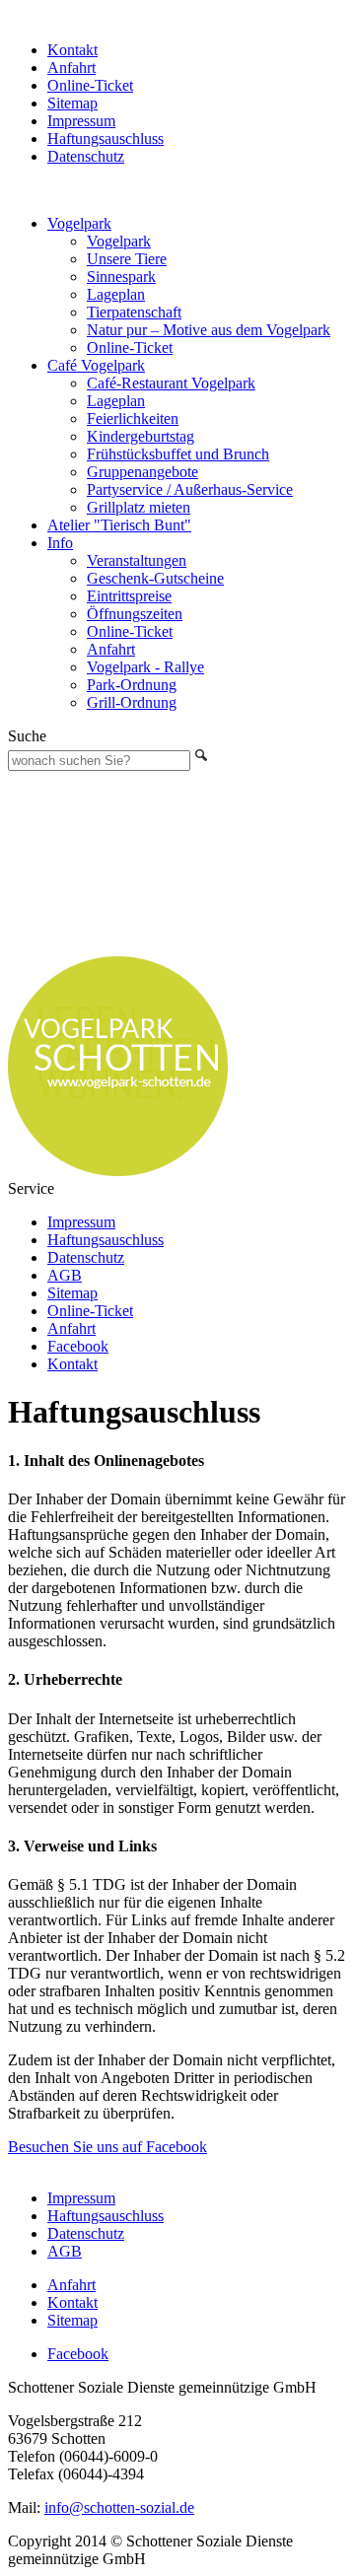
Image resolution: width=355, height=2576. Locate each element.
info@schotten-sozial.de (119, 2507)
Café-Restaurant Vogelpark (171, 383)
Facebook (78, 1346)
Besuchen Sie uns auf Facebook (107, 2147)
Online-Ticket (90, 85)
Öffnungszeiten (135, 614)
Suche (27, 736)
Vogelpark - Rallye (145, 667)
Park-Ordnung (132, 685)
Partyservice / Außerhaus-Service (190, 489)
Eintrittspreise (129, 596)
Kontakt (72, 50)
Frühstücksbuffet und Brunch (178, 454)
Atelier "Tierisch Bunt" (119, 525)
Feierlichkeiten (133, 418)
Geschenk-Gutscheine (155, 578)
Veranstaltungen (137, 560)
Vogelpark (79, 223)
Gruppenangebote (142, 472)
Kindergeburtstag (141, 436)
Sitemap (72, 103)
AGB (65, 1275)
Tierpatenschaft (134, 312)
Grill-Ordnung (132, 702)
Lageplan (116, 294)
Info (60, 543)
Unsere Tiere (127, 259)
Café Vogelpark (96, 365)
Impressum (81, 121)
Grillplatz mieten (139, 507)
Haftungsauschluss (106, 139)
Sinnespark (121, 277)
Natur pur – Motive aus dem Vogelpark (209, 330)
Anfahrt (71, 68)
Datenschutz (86, 156)
